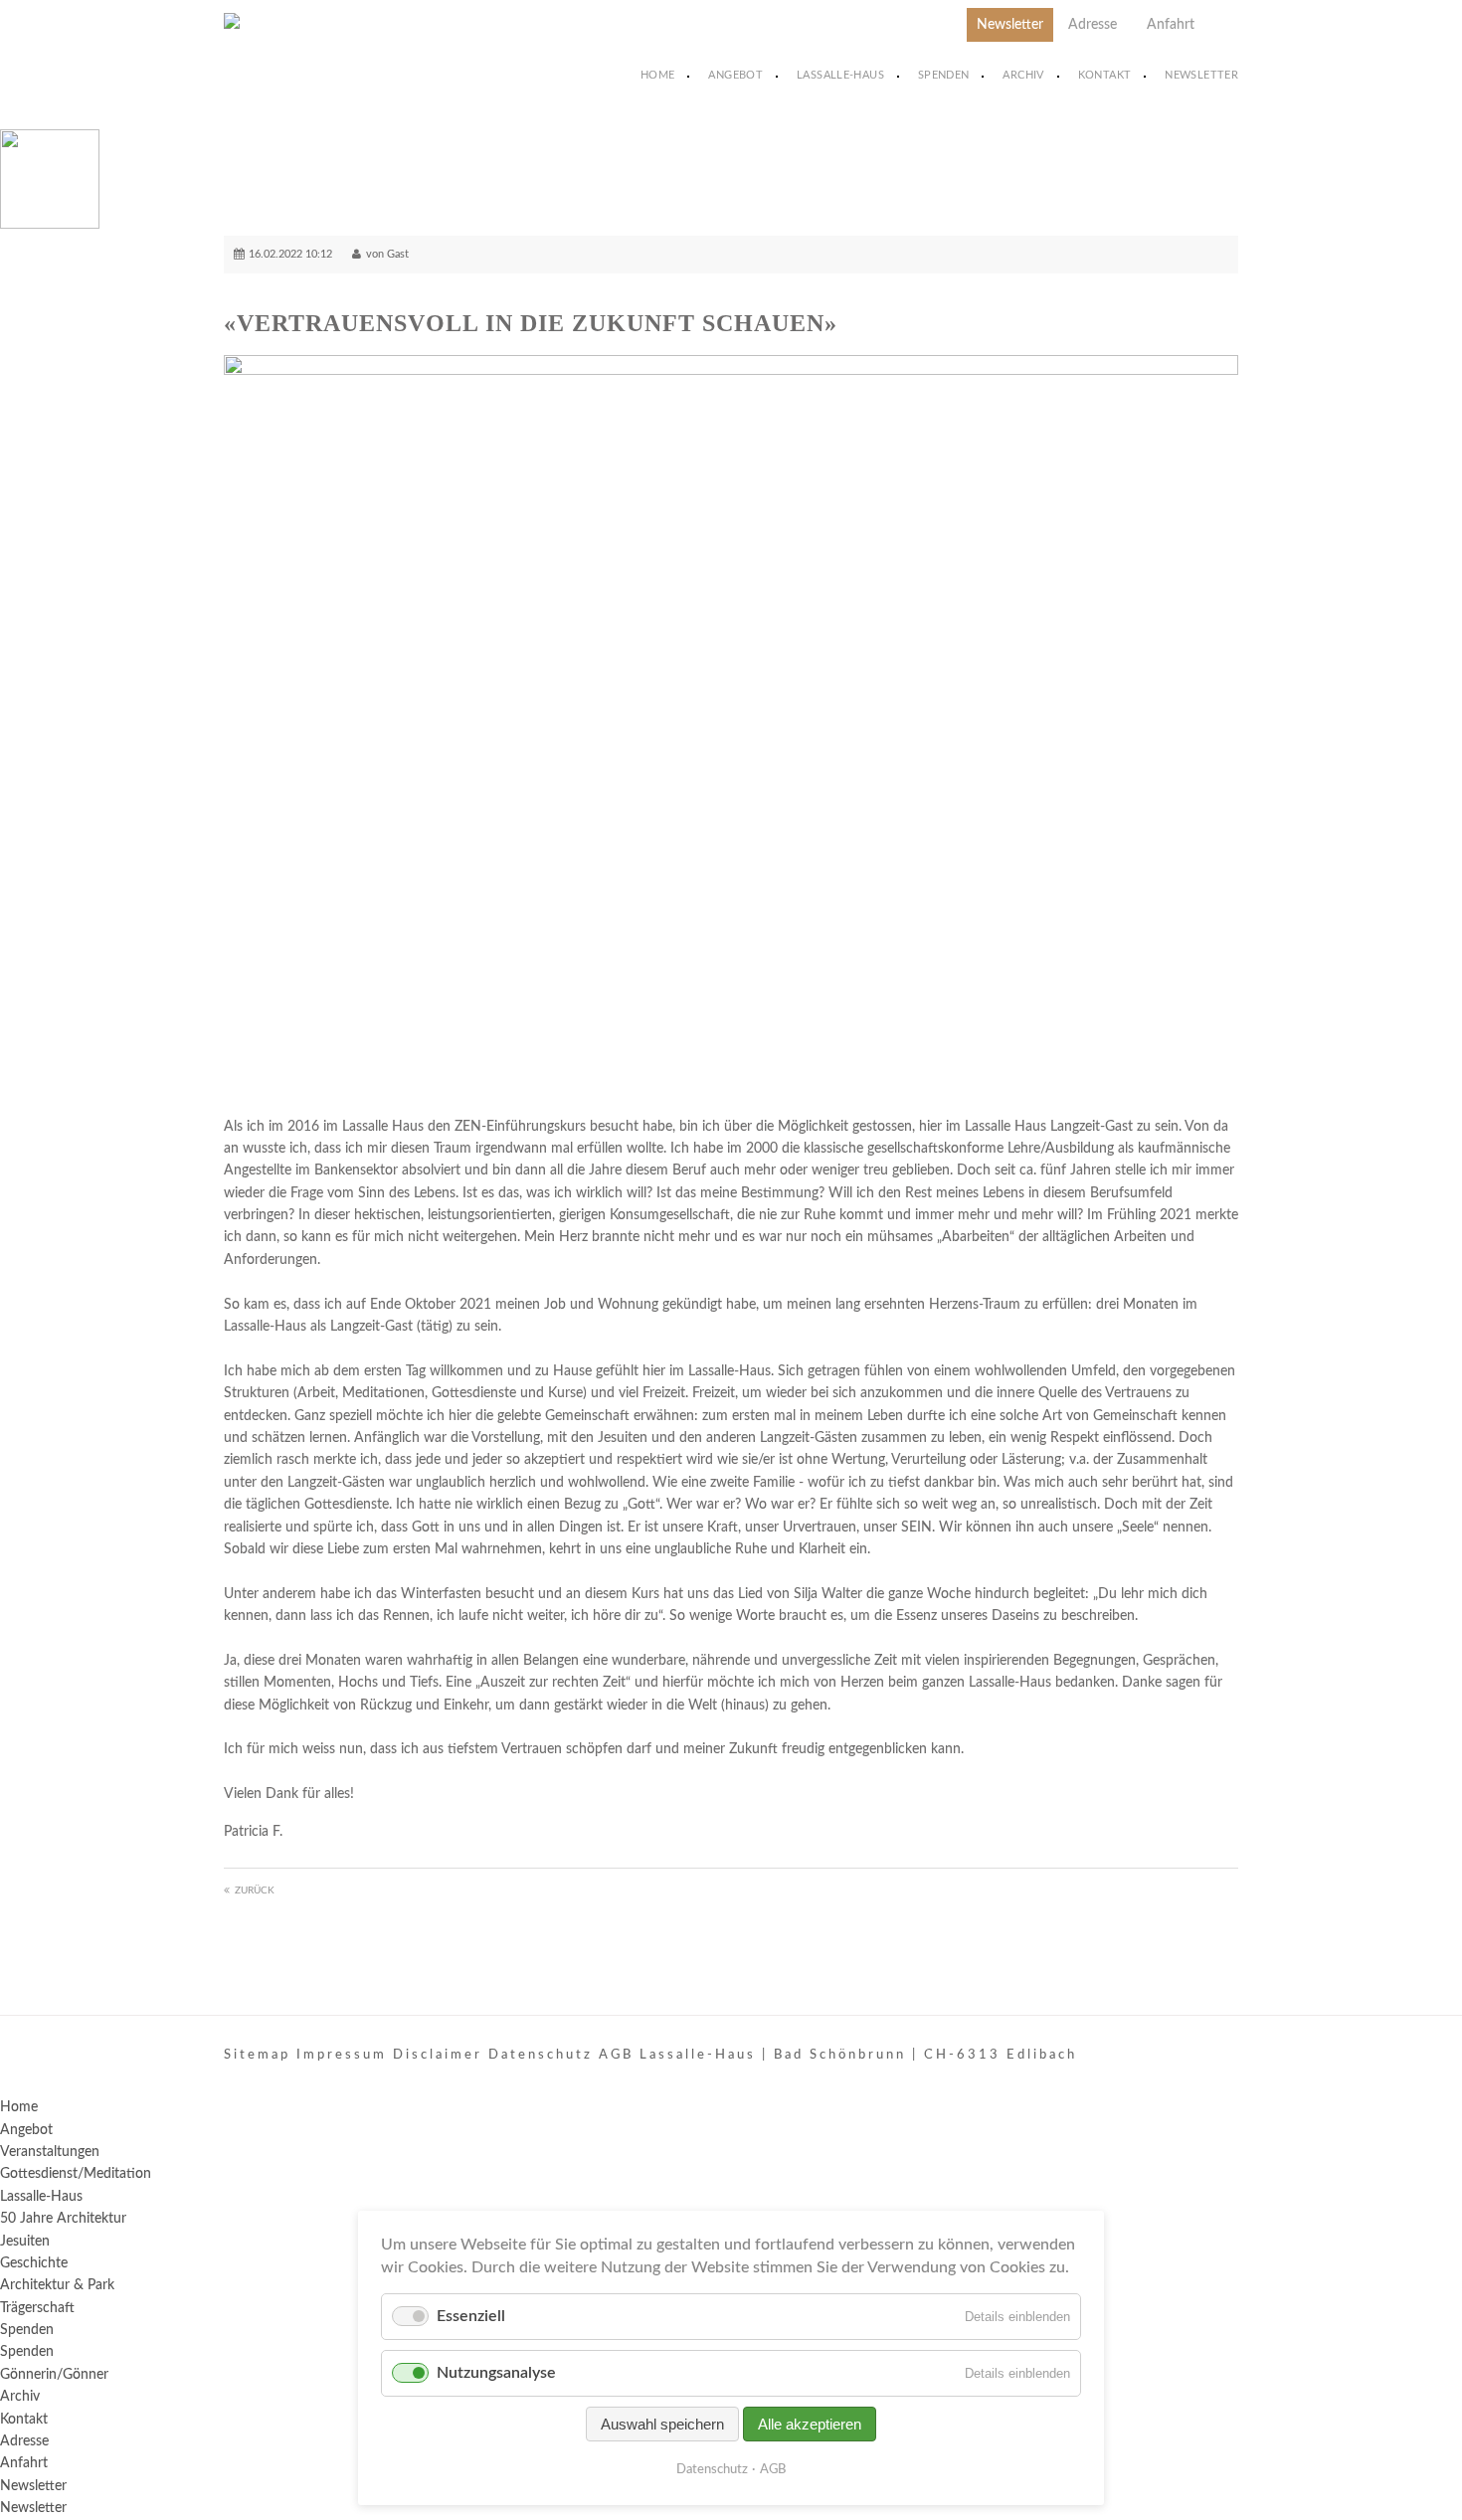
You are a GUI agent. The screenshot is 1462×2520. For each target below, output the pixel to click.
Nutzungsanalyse (496, 2373)
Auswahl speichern (662, 2424)
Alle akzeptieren (810, 2424)
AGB (773, 2470)
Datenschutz (712, 2470)
